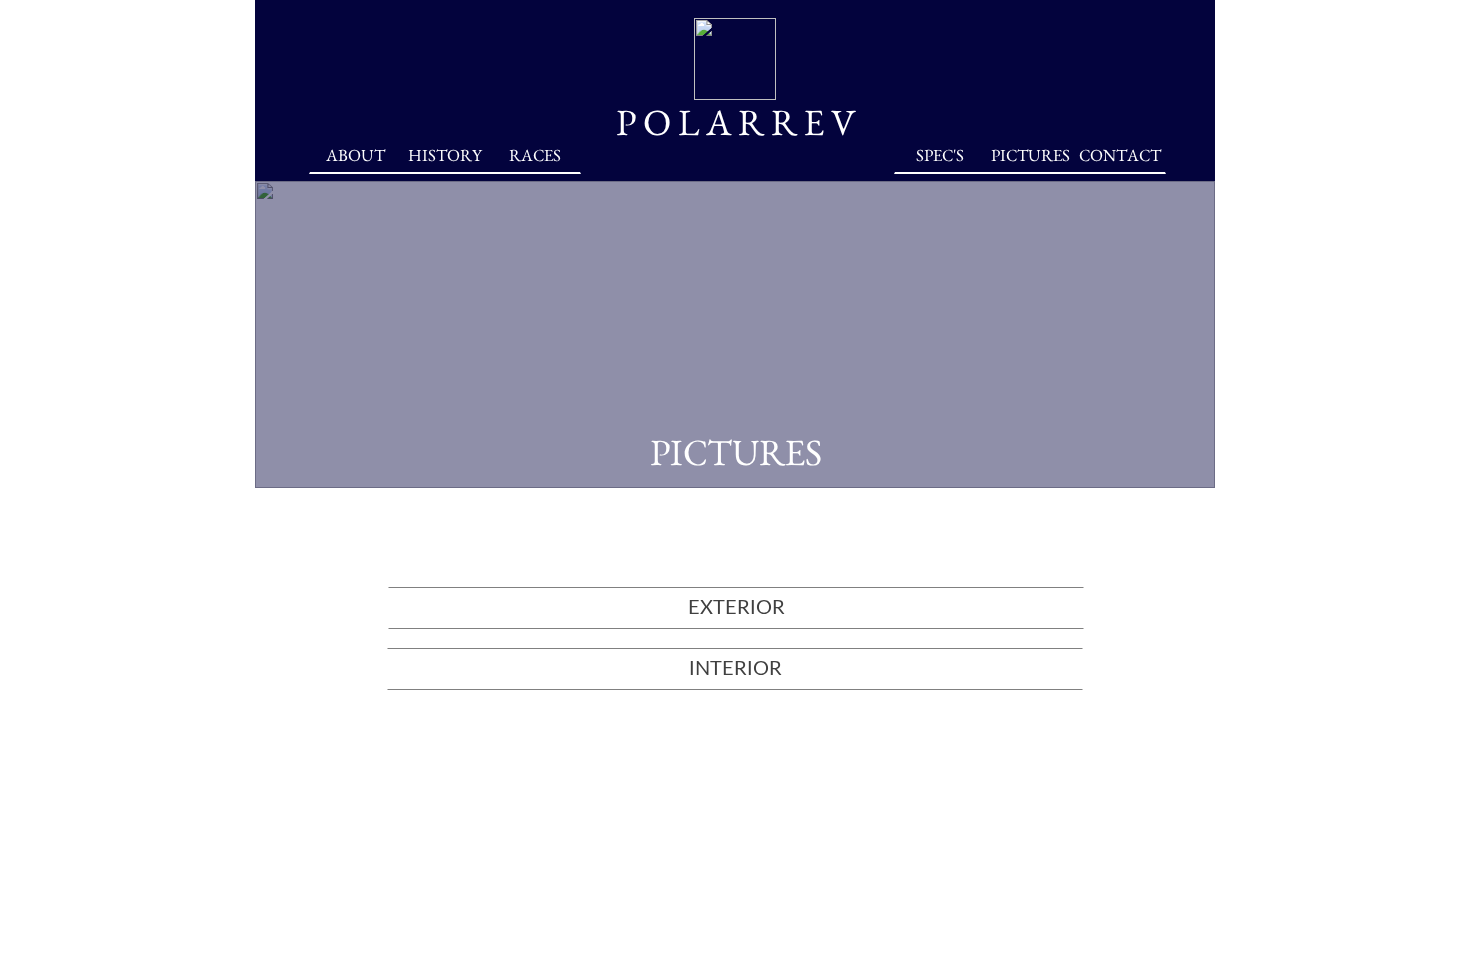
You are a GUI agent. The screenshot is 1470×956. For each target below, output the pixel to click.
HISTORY (445, 155)
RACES (535, 155)
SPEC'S (940, 155)
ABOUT (355, 155)
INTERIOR (735, 669)
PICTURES (1030, 155)
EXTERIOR (736, 608)
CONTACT (1120, 155)
